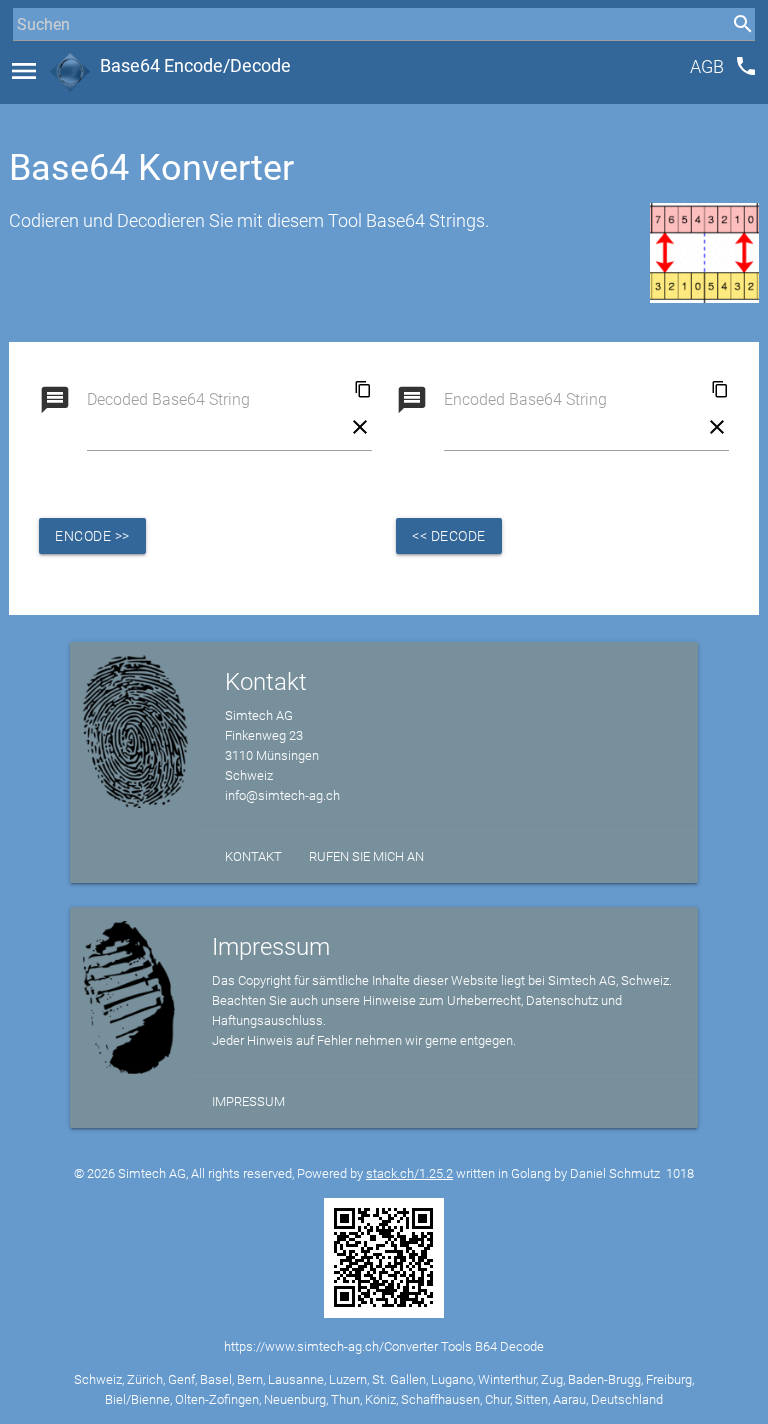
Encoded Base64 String (525, 399)
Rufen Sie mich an (366, 856)
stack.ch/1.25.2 (409, 1173)
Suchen (34, 61)
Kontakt (253, 856)
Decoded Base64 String (168, 399)
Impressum (248, 1101)
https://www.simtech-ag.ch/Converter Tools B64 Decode (384, 1346)
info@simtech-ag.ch (282, 795)
